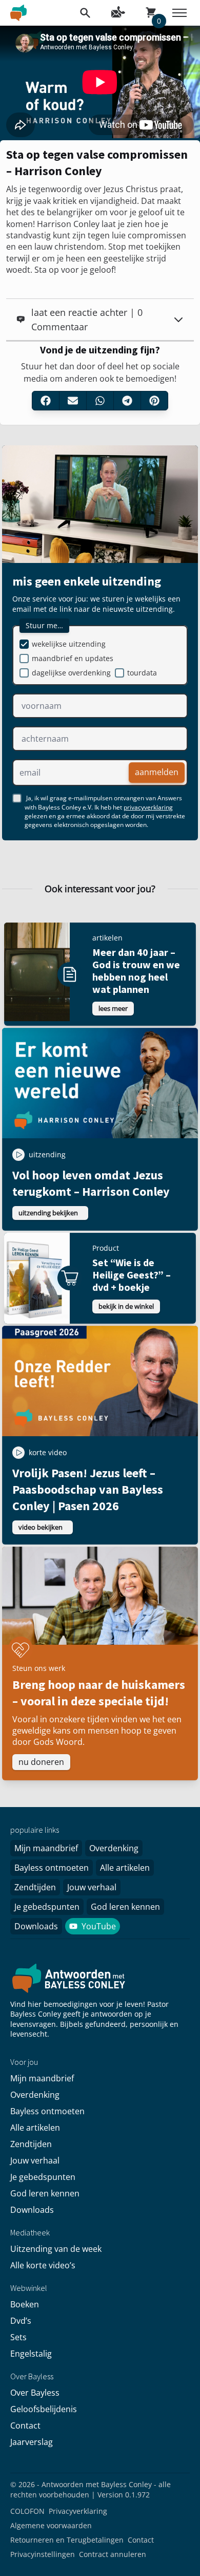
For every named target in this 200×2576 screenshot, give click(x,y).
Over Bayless (35, 2393)
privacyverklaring (148, 807)
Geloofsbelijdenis (44, 2409)
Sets (18, 2337)
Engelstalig (31, 2354)
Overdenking (114, 1848)
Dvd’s (21, 2321)
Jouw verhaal (92, 1887)
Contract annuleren (113, 2554)
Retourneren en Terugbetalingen (67, 2540)
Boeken (25, 2304)
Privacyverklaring (78, 2511)
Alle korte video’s (43, 2265)
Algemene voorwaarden (51, 2525)
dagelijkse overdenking (71, 673)
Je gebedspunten (47, 1907)
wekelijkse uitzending (69, 644)
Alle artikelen (125, 1868)
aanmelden (157, 773)
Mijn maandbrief (46, 1848)
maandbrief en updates (73, 658)
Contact (25, 2425)
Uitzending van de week (56, 2249)
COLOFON (27, 2511)
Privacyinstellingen (43, 2554)
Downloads (36, 1926)
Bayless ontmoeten (52, 1868)
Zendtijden (35, 1887)
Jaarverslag (32, 2442)
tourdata (142, 673)
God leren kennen (125, 1907)
